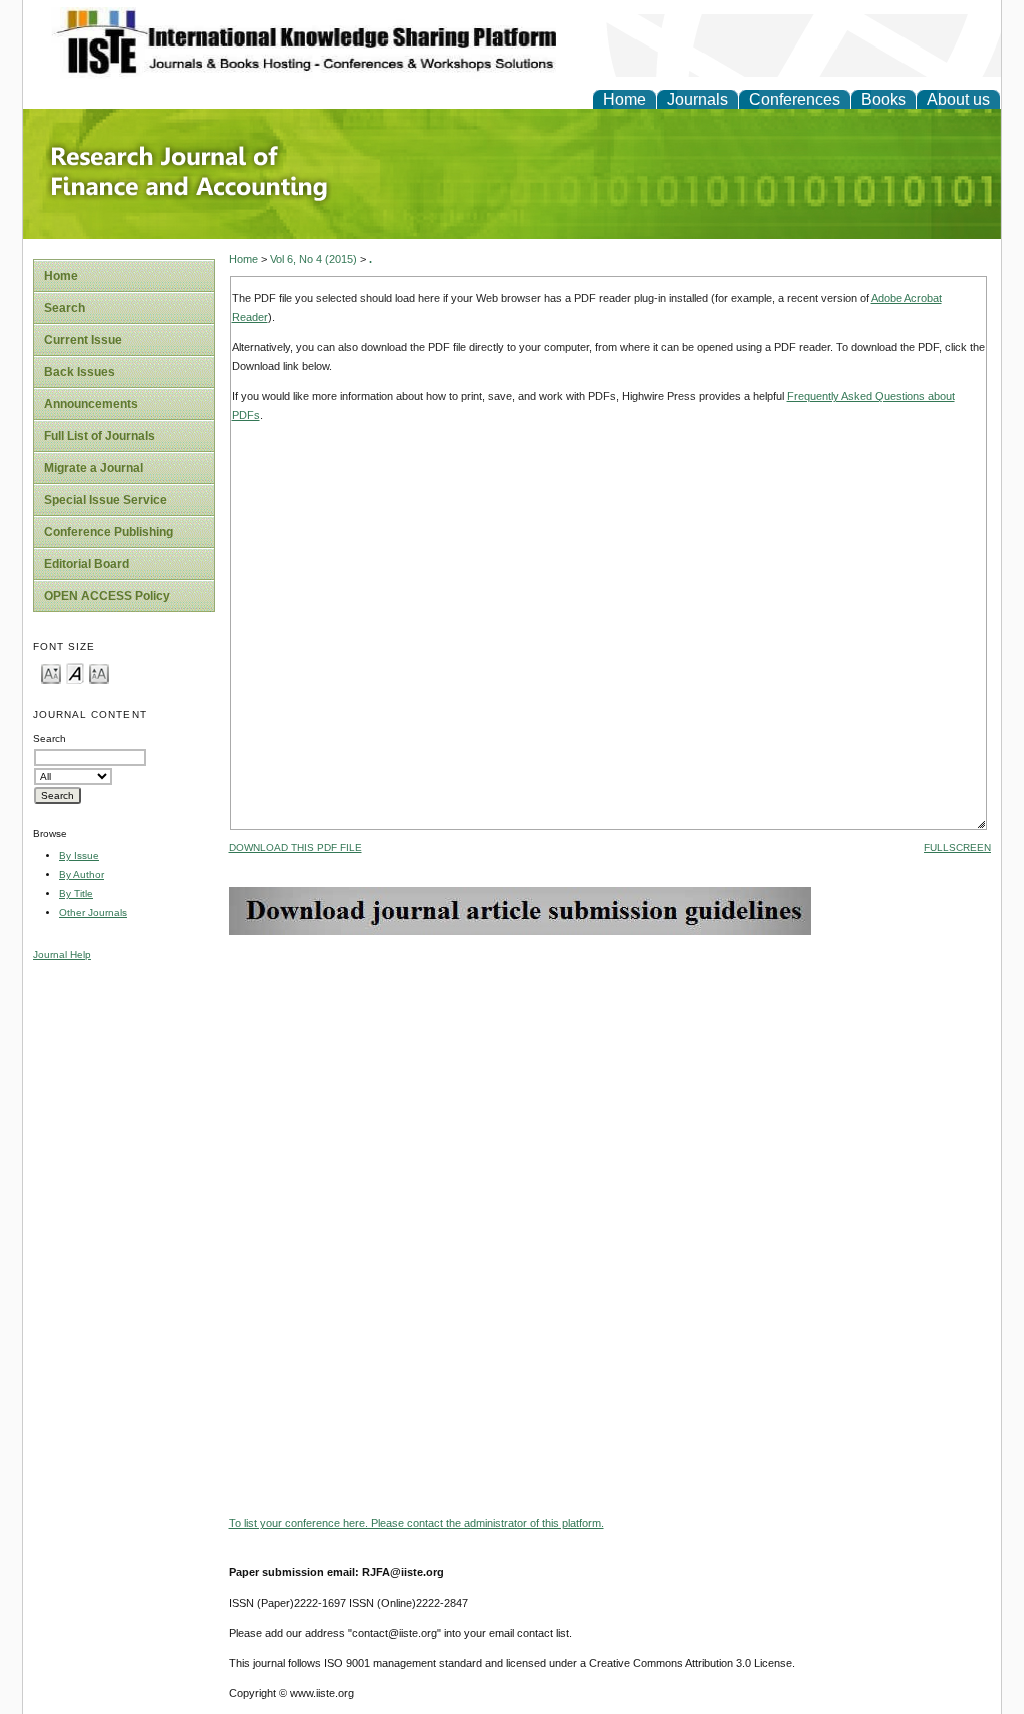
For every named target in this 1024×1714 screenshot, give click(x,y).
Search (64, 308)
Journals (697, 99)
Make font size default (75, 672)
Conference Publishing (108, 532)
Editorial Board (86, 564)
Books (883, 99)
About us (958, 99)
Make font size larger (99, 672)
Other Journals (93, 912)
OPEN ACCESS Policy (107, 596)
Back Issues (79, 372)
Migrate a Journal (93, 468)
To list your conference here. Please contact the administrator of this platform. (416, 1523)
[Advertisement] (610, 1075)
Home (624, 99)
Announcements (91, 404)
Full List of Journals (99, 436)
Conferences (794, 99)
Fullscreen (957, 847)
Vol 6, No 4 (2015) (313, 259)
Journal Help (62, 954)
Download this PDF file (295, 847)
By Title (76, 893)
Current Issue (83, 340)
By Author (81, 874)
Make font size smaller (51, 672)
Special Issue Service (105, 500)
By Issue (79, 855)
